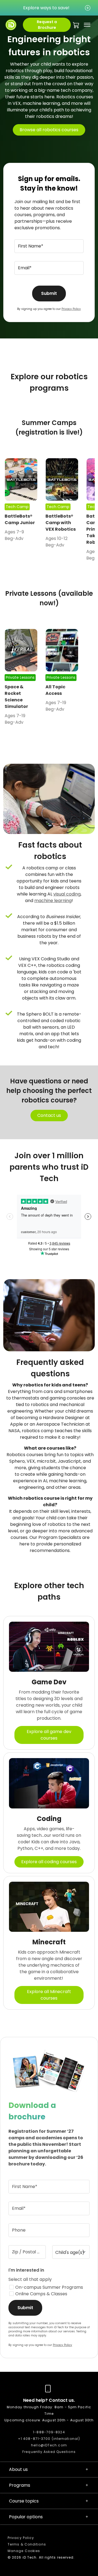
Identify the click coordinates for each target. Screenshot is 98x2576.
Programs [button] (20, 2485)
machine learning (53, 901)
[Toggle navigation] (86, 25)
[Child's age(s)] (71, 2252)
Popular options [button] (26, 2517)
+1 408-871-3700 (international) (49, 2439)
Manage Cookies (24, 2551)
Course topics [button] (24, 2501)
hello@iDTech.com (49, 2445)
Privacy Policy (71, 309)
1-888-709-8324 (49, 2432)
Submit (49, 293)
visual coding (67, 894)
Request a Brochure (47, 25)
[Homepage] (11, 25)
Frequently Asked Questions (49, 2452)
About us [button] (18, 2469)
